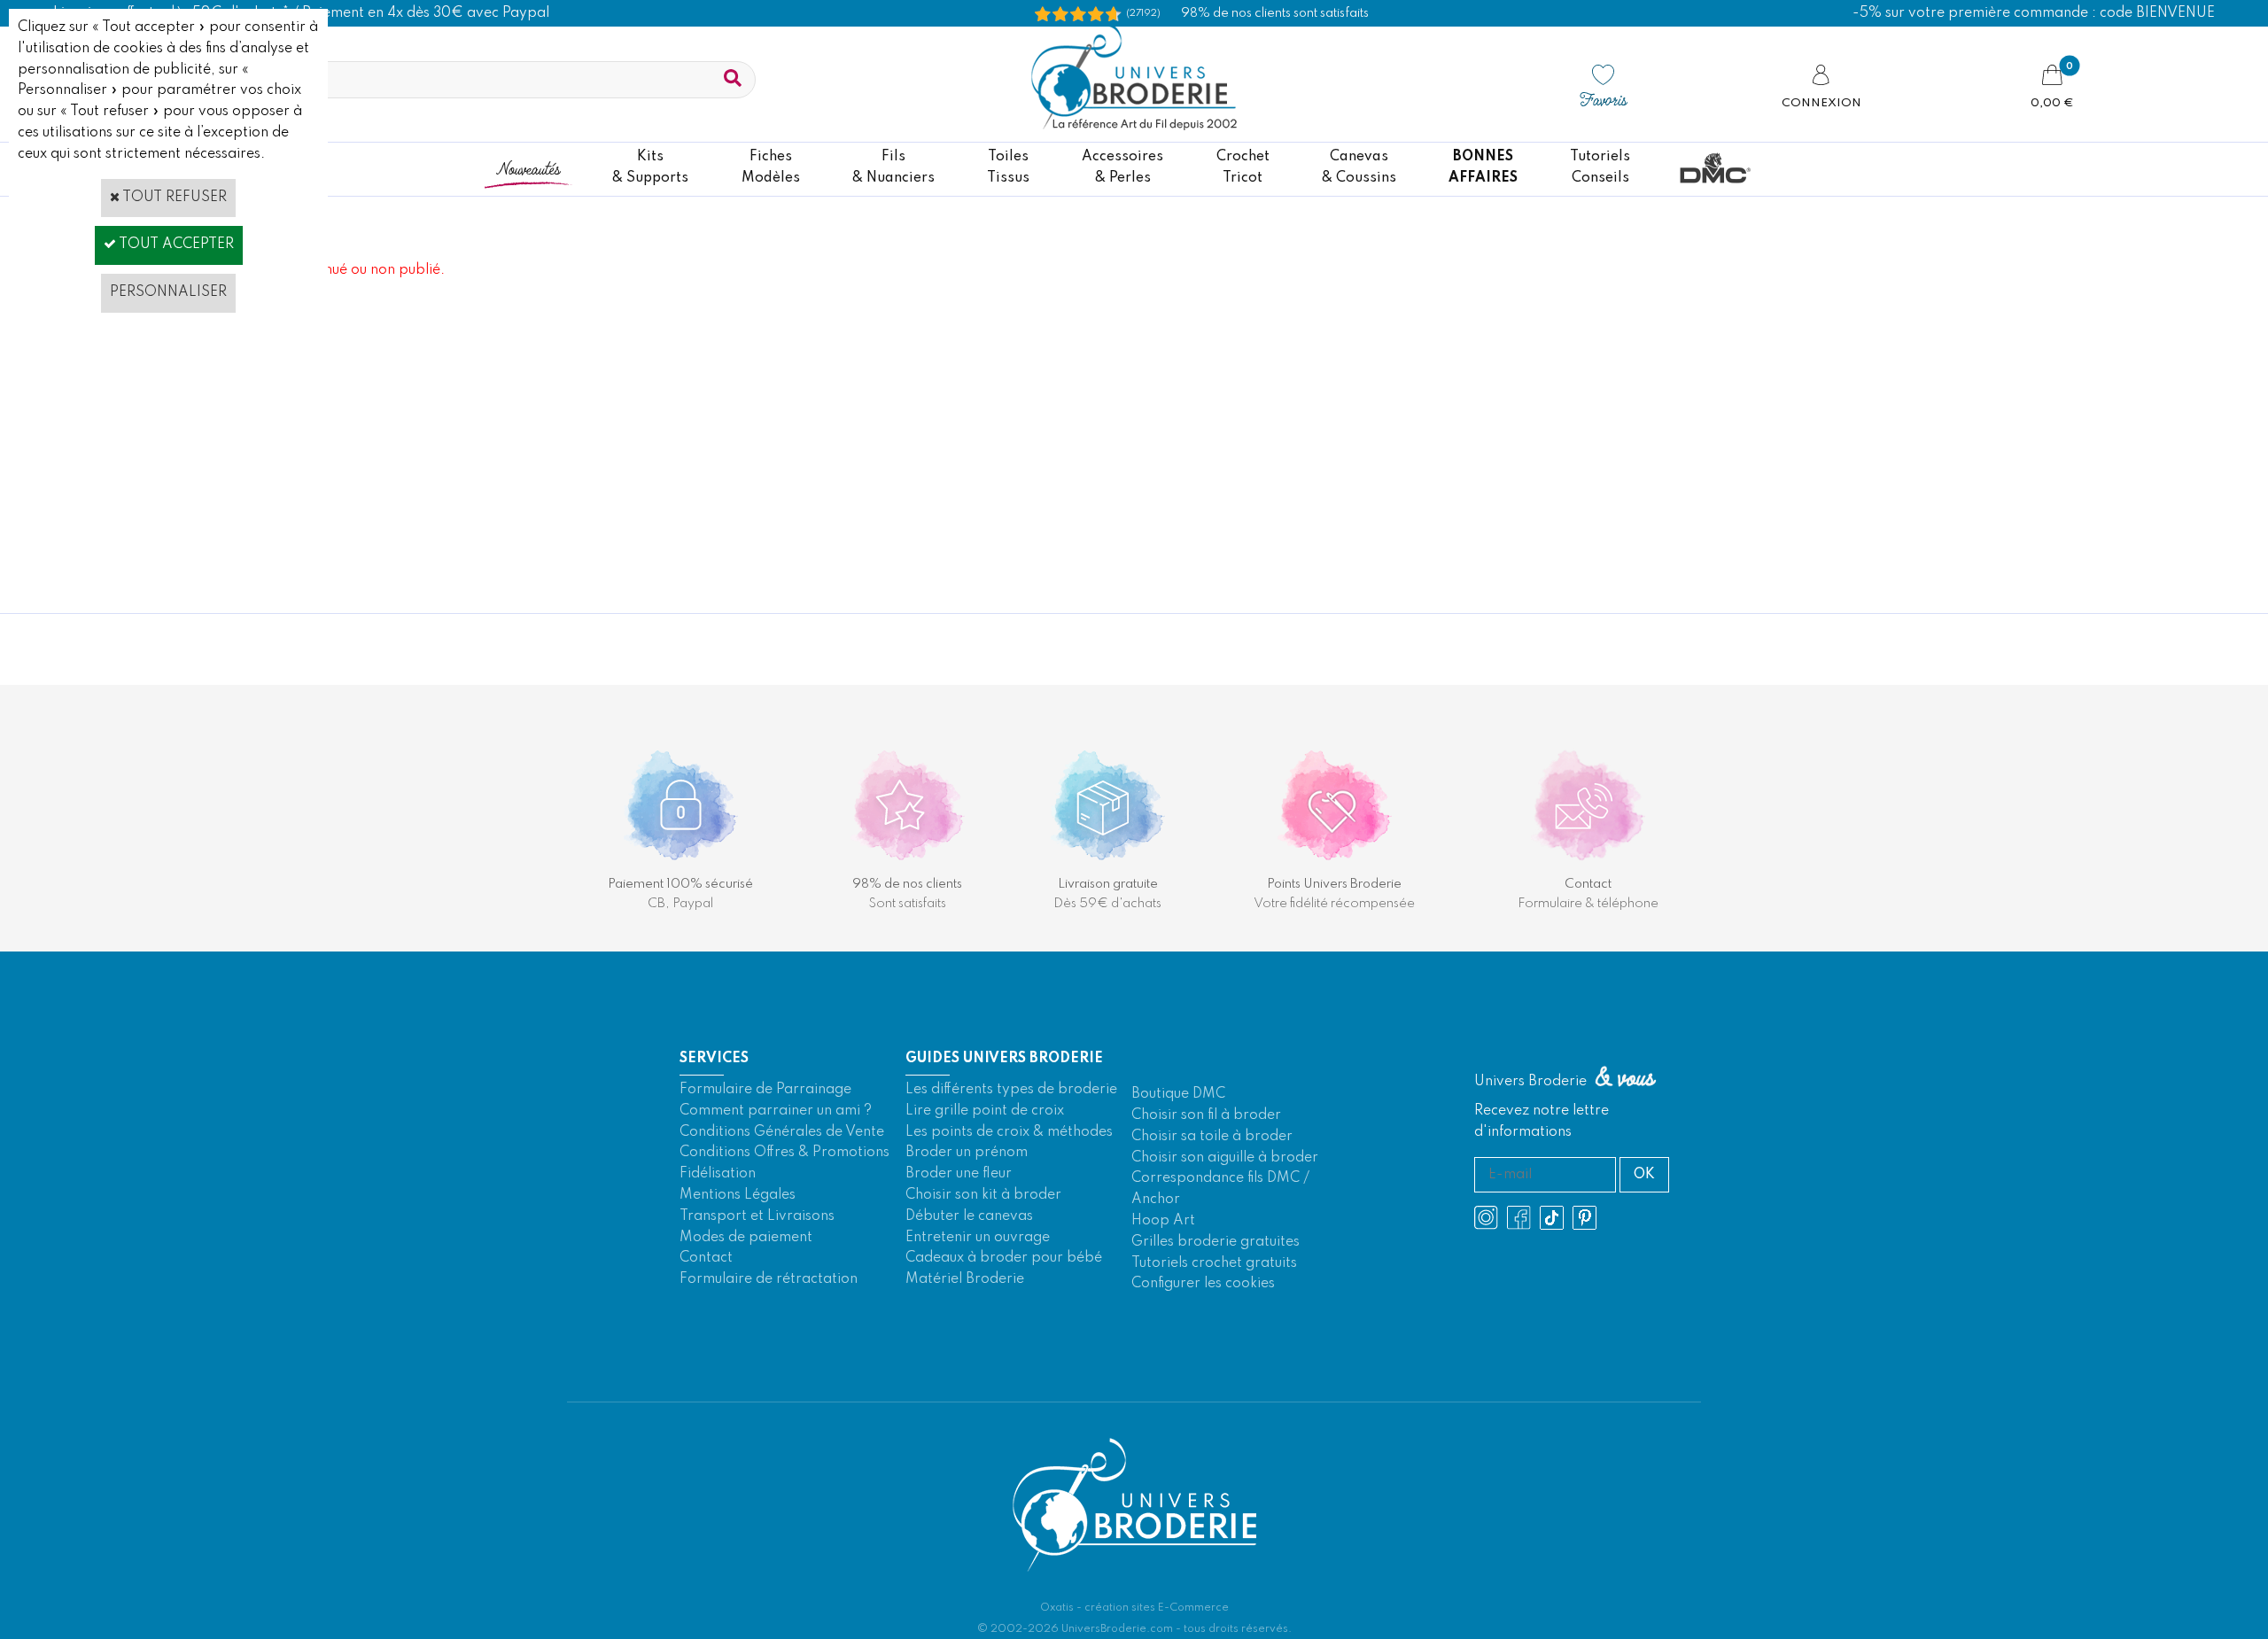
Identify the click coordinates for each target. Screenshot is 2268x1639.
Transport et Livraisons (757, 1216)
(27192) (1143, 13)
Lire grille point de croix (985, 1111)
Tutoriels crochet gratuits (1214, 1263)
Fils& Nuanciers (893, 167)
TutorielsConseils (1600, 167)
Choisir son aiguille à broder (1225, 1158)
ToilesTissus (1008, 167)
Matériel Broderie (965, 1279)
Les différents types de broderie (1011, 1090)
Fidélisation (718, 1174)
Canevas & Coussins (1359, 167)
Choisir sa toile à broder (1212, 1137)
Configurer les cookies (1203, 1284)
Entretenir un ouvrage (978, 1238)
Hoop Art (1163, 1221)
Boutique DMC (1178, 1094)
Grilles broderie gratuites (1216, 1242)
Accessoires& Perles (1122, 167)
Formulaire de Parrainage (765, 1090)
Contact (706, 1258)
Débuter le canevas (969, 1216)
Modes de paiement (746, 1238)
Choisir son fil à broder (1206, 1115)
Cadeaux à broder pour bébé (1004, 1258)
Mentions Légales (738, 1195)
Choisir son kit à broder (983, 1195)
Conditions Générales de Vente (782, 1132)
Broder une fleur (959, 1174)
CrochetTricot (1243, 167)
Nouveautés (528, 168)
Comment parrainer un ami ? (776, 1111)
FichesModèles (771, 167)
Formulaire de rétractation (769, 1279)
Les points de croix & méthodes (1009, 1132)
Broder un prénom (967, 1153)
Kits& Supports (650, 167)
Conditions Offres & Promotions (784, 1153)
